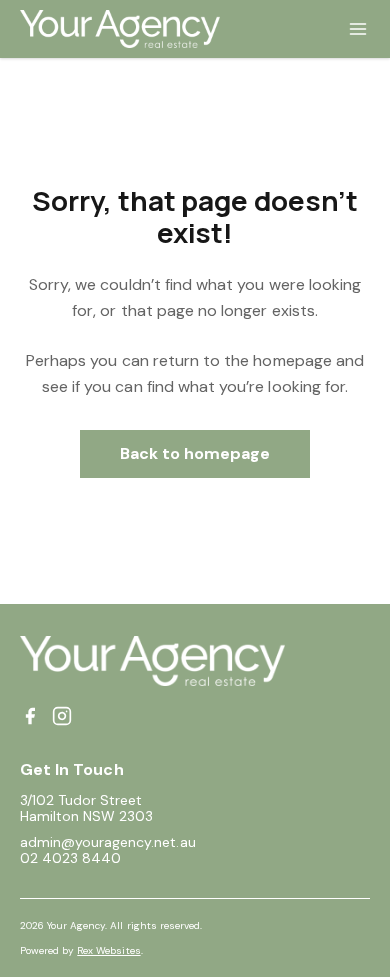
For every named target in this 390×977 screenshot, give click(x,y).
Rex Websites (108, 950)
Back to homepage (195, 453)
